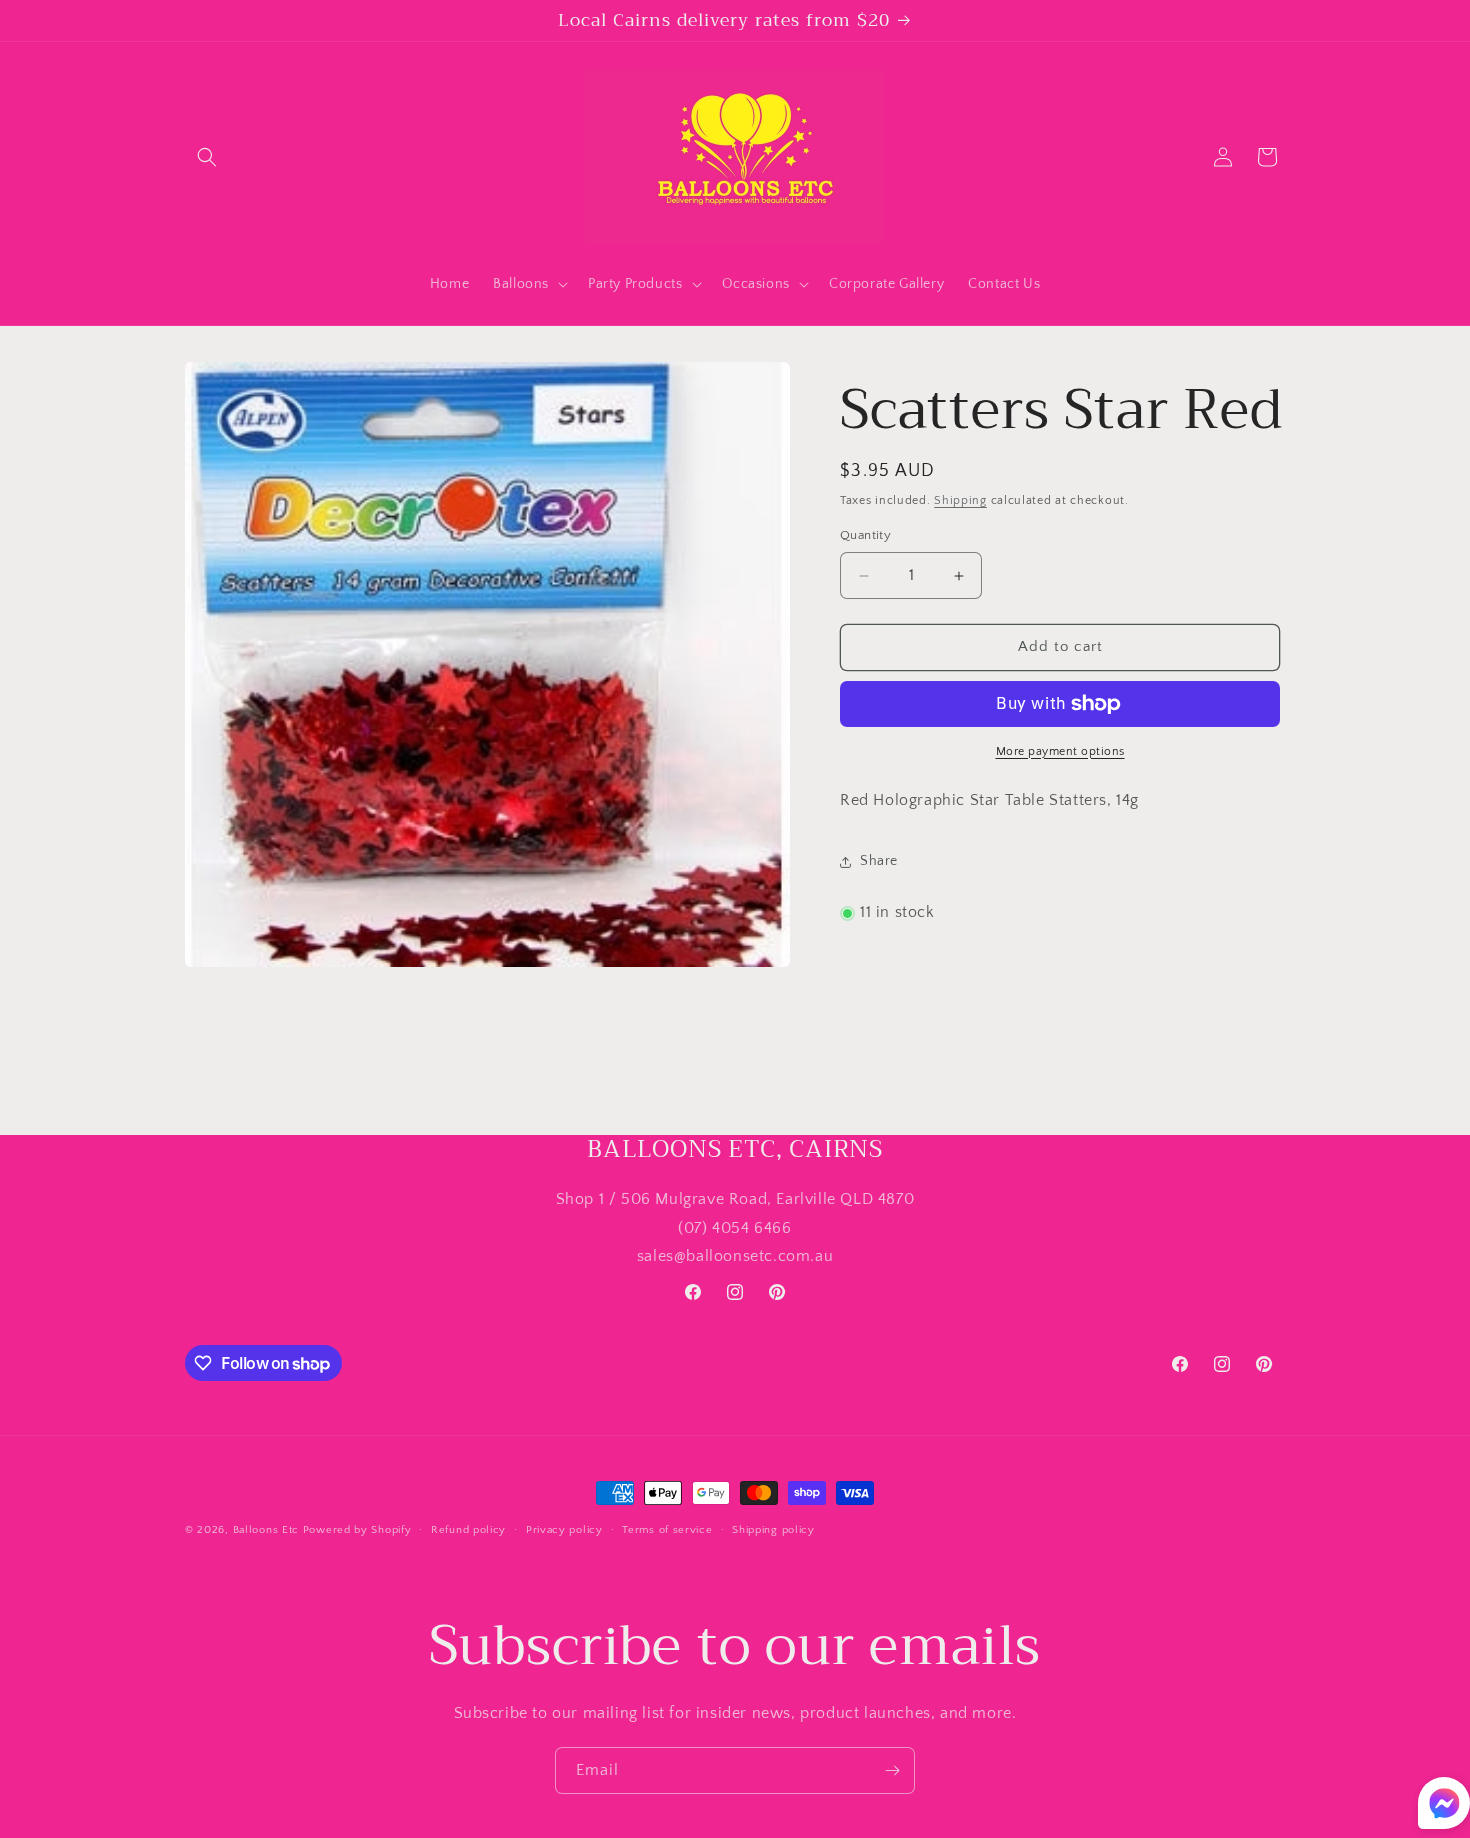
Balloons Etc (266, 1530)
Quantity (865, 536)
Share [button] (879, 861)
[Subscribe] (892, 1770)
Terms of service (667, 1530)
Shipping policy (773, 1530)
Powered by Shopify (357, 1530)
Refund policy (468, 1530)
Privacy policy (564, 1530)
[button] (207, 157)
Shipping (960, 500)
